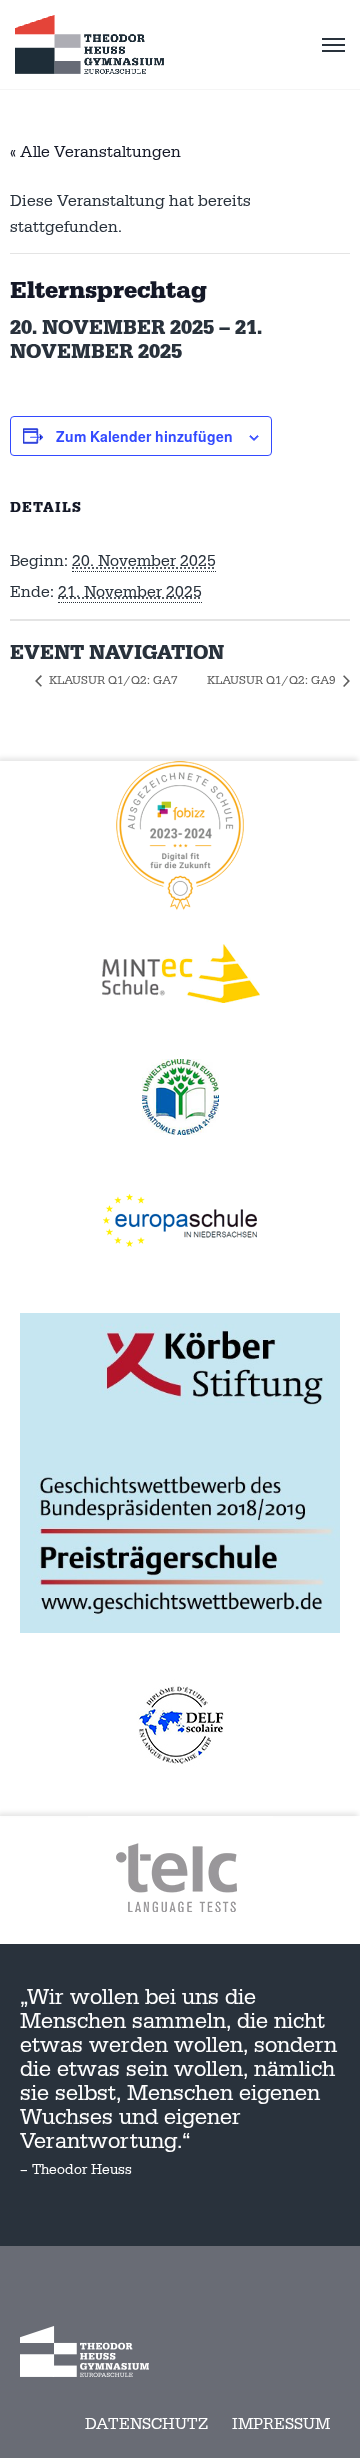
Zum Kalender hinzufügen (144, 436)
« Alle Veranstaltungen (95, 152)
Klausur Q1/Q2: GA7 (112, 680)
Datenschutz (146, 2424)
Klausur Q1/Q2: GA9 (273, 680)
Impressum (281, 2424)
